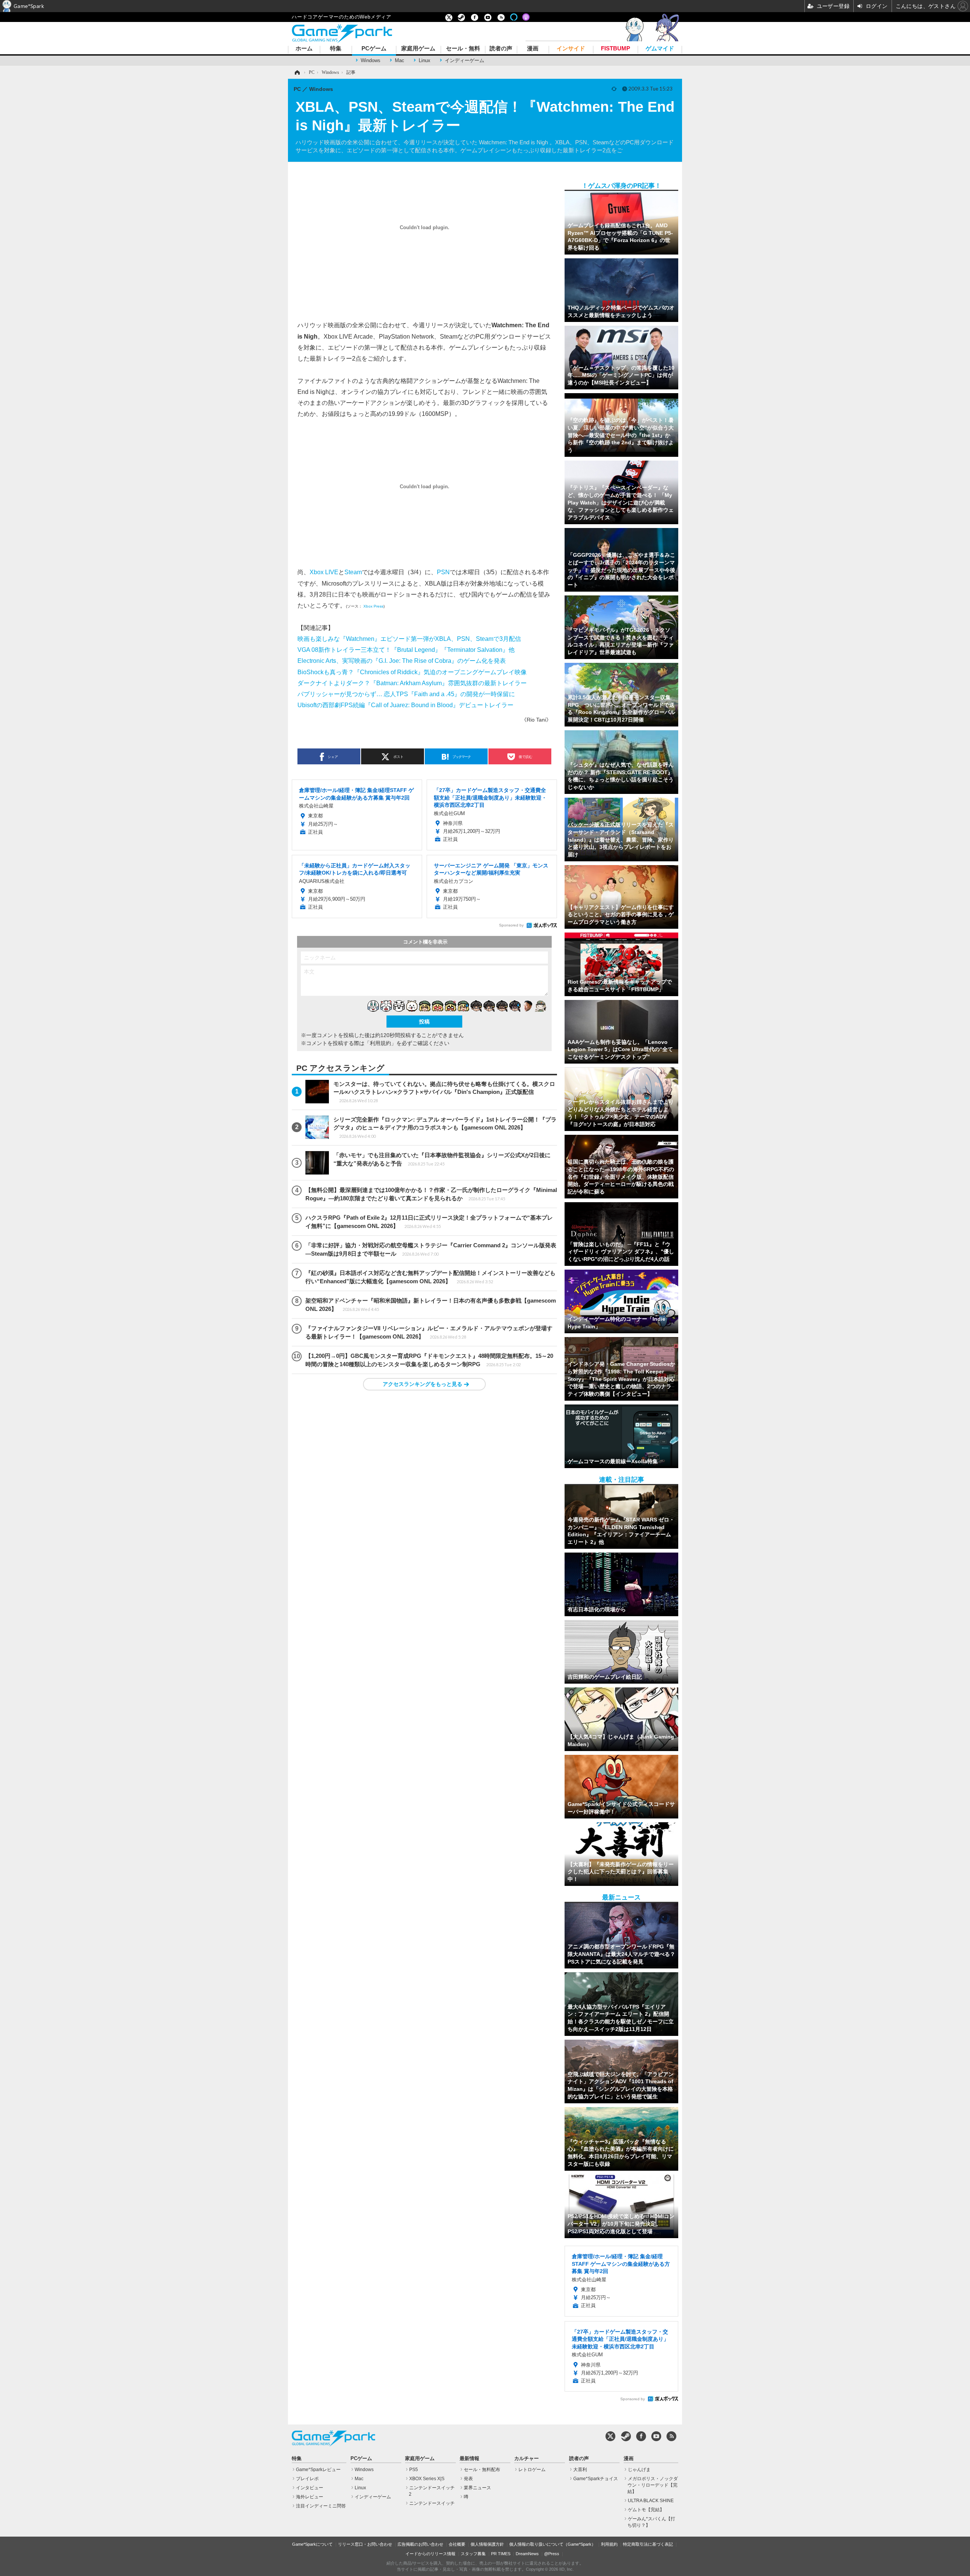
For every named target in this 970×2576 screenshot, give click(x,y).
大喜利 (580, 2470)
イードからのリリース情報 (430, 2554)
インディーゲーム (465, 60)
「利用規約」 (380, 1043)
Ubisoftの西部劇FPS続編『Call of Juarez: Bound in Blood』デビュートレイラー (405, 705)
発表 (468, 2479)
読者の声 (501, 49)
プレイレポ (307, 2479)
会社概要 (457, 2544)
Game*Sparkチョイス (596, 2479)
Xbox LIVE (324, 572)
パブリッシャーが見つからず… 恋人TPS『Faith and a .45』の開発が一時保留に (406, 694)
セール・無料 (463, 49)
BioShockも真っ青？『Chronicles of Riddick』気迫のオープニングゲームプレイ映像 (412, 672)
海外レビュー (310, 2497)
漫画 (533, 49)
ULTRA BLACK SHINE (651, 2501)
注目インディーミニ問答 (321, 2506)
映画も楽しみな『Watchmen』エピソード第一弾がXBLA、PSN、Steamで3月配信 (409, 639)
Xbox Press (373, 606)
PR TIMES (501, 2554)
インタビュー (310, 2488)
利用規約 (609, 2544)
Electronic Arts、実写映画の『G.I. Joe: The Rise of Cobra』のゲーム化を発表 (402, 661)
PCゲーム (374, 49)
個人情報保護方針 (487, 2544)
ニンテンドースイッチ (432, 2503)
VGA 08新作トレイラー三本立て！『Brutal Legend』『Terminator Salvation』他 (406, 650)
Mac (400, 60)
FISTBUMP (616, 49)
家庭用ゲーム (418, 49)
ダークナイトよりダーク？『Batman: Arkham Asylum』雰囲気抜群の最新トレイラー (412, 683)
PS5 (414, 2470)
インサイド (571, 49)
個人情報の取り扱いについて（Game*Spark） (552, 2544)
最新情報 (469, 2459)
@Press (552, 2554)
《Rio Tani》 (536, 720)
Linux (425, 60)
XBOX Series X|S (427, 2479)
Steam (353, 572)
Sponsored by (511, 925)
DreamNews (527, 2554)
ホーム (304, 49)
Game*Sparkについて (312, 2544)
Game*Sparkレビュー (318, 2470)
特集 (336, 49)
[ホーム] (297, 72)
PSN (443, 572)
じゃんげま (639, 2470)
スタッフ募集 (473, 2554)
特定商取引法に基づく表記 (648, 2544)
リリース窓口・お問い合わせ (365, 2544)
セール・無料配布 (482, 2470)
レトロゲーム (532, 2470)
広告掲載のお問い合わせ (420, 2544)
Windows (371, 60)
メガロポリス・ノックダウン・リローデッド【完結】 (653, 2485)
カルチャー (526, 2459)
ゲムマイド (660, 49)
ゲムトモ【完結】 (646, 2510)
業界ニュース (477, 2488)
